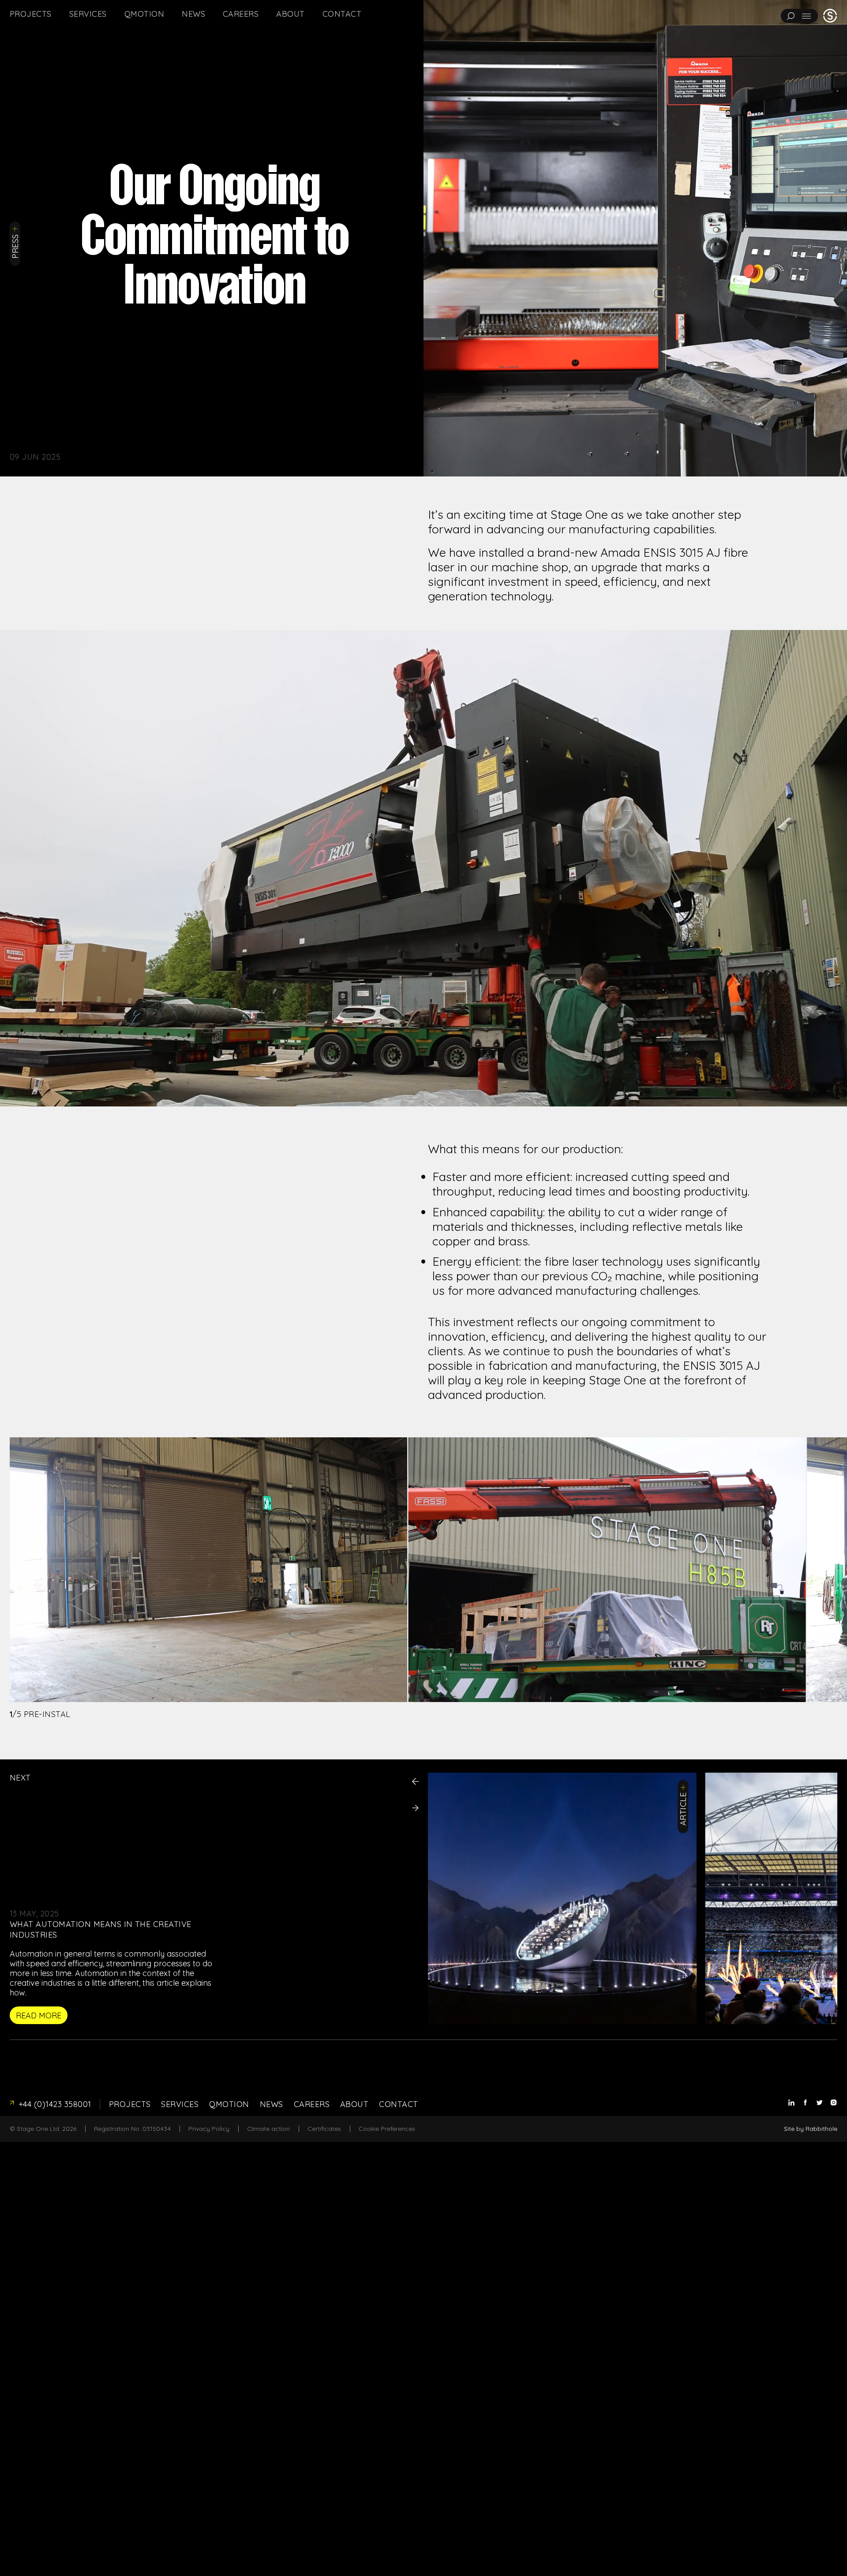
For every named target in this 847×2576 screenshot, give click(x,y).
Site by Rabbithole (811, 2129)
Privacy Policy (209, 2129)
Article (684, 1809)
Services (88, 14)
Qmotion (144, 14)
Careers (241, 14)
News (193, 14)
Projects (31, 14)
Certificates (324, 2129)
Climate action (268, 2129)
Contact (342, 14)
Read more (39, 2015)
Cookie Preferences (387, 2129)
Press (15, 246)
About (290, 14)
